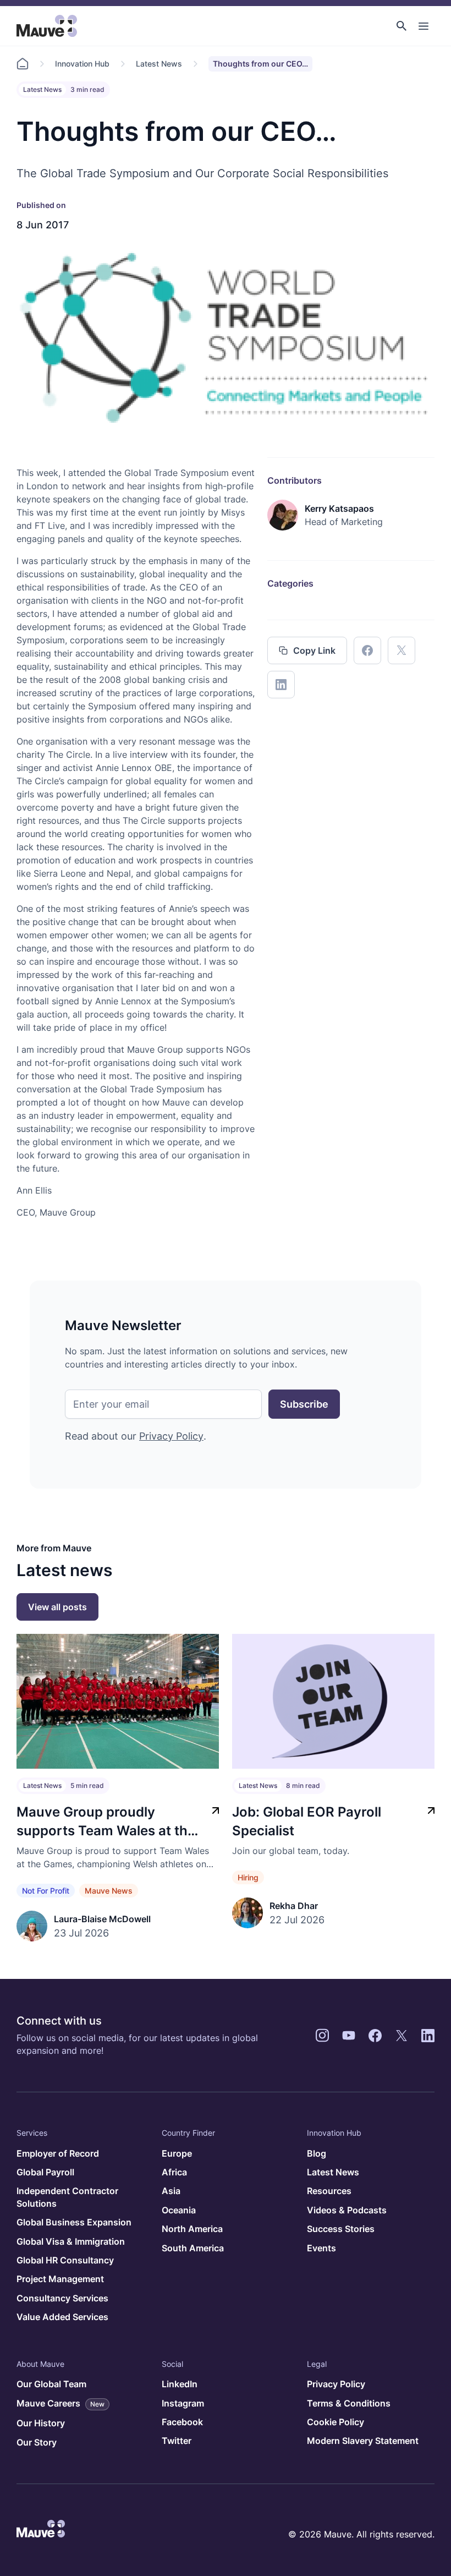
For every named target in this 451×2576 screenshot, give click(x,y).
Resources (329, 2191)
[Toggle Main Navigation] (424, 26)
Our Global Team (51, 2384)
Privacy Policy (171, 1436)
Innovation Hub (82, 64)
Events (321, 2248)
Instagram (183, 2403)
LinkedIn (180, 2384)
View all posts (57, 1607)
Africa (174, 2172)
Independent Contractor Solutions (67, 2197)
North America (192, 2229)
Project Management (60, 2279)
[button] (402, 26)
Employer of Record (58, 2153)
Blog (317, 2153)
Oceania (179, 2210)
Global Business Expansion (74, 2222)
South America (193, 2248)
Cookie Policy (335, 2422)
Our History (41, 2423)
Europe (177, 2153)
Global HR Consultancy (65, 2260)
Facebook (182, 2422)
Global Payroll (45, 2172)
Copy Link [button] (314, 650)
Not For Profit (46, 1891)
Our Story (37, 2442)
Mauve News (109, 1891)
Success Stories (341, 2229)
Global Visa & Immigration (71, 2241)
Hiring (248, 1877)
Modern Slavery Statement (363, 2441)
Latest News (159, 64)
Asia (171, 2191)
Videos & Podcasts (347, 2210)
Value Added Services (62, 2317)
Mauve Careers (61, 2403)
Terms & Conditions (349, 2403)
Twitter (177, 2441)
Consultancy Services (62, 2298)
